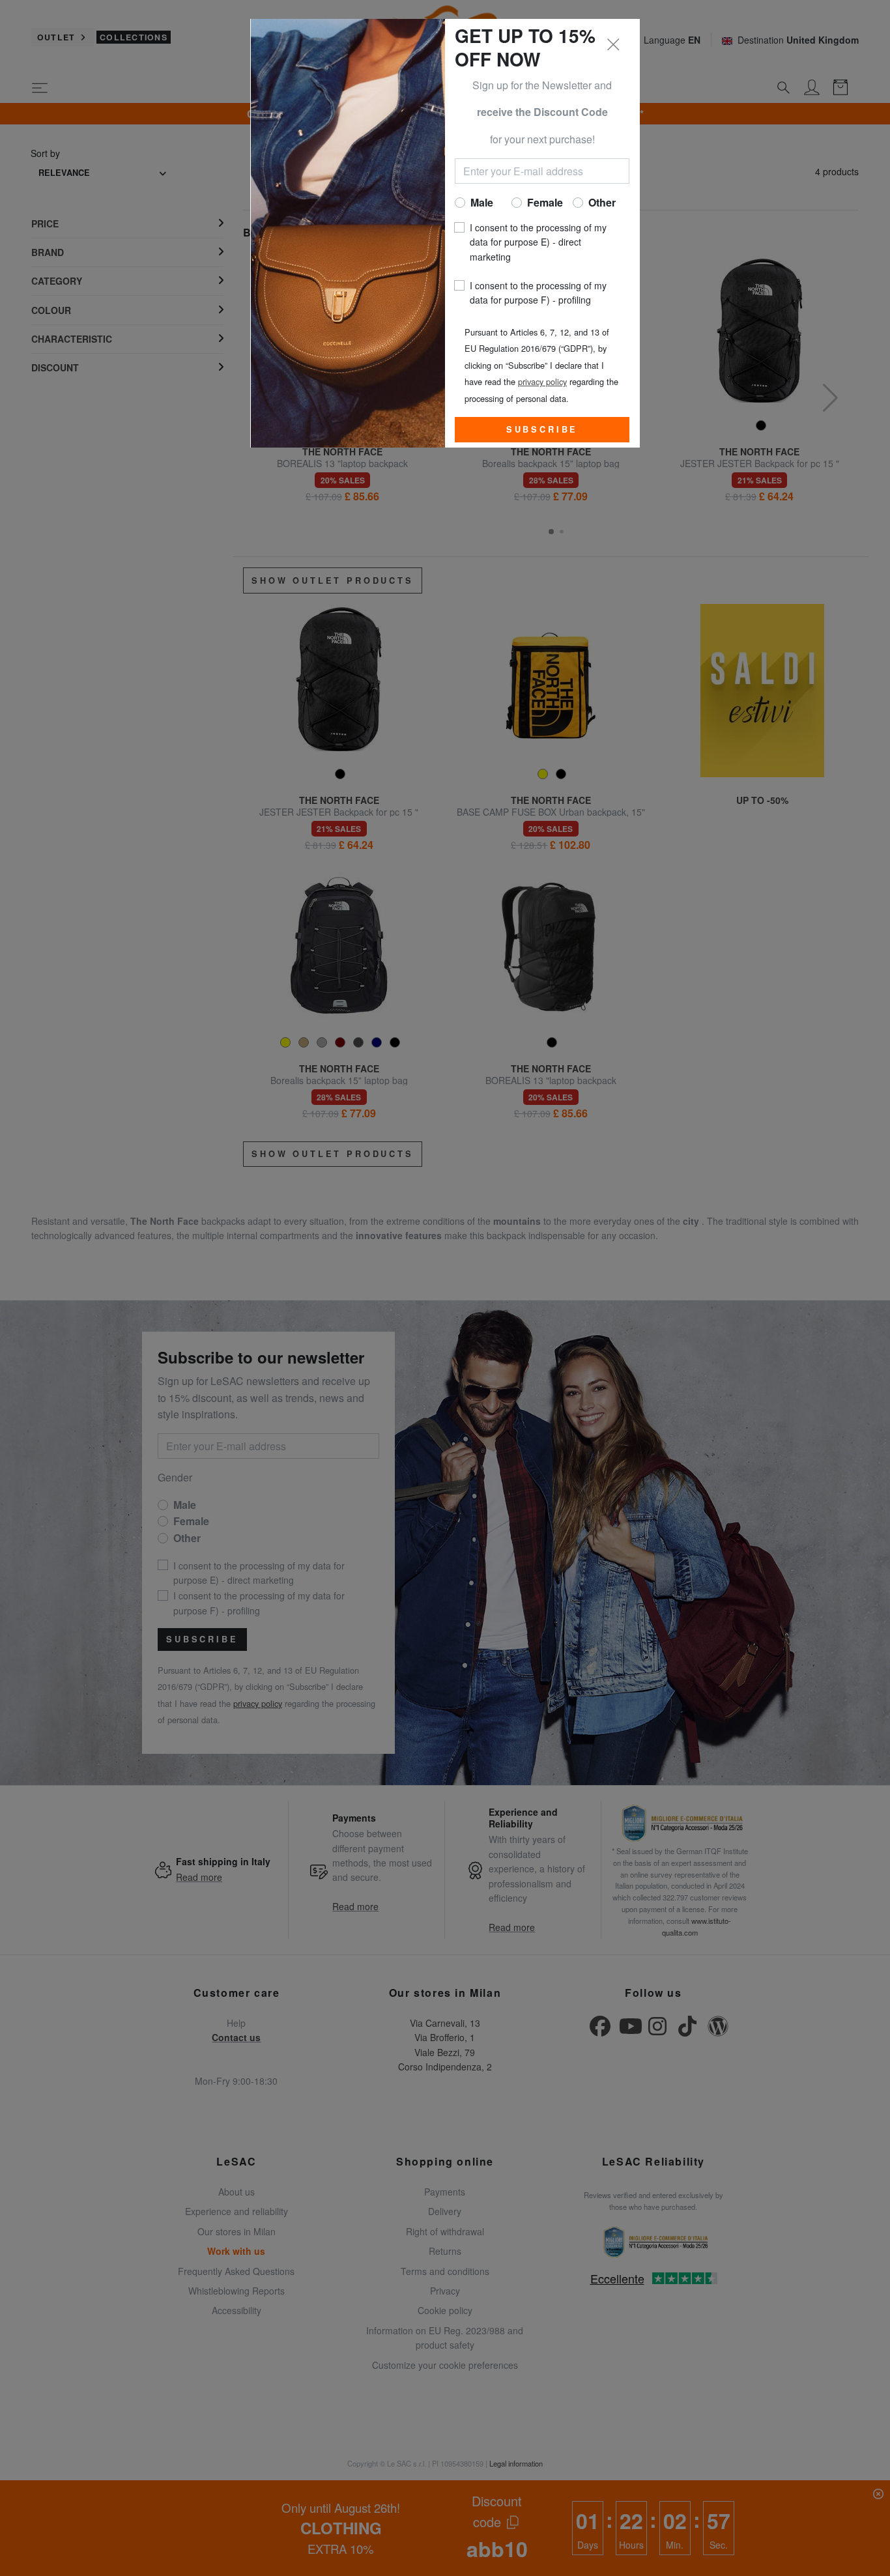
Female (545, 202)
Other (602, 202)
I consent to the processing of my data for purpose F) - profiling (538, 293)
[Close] (614, 45)
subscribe (542, 429)
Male (482, 202)
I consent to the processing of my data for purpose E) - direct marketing (538, 242)
